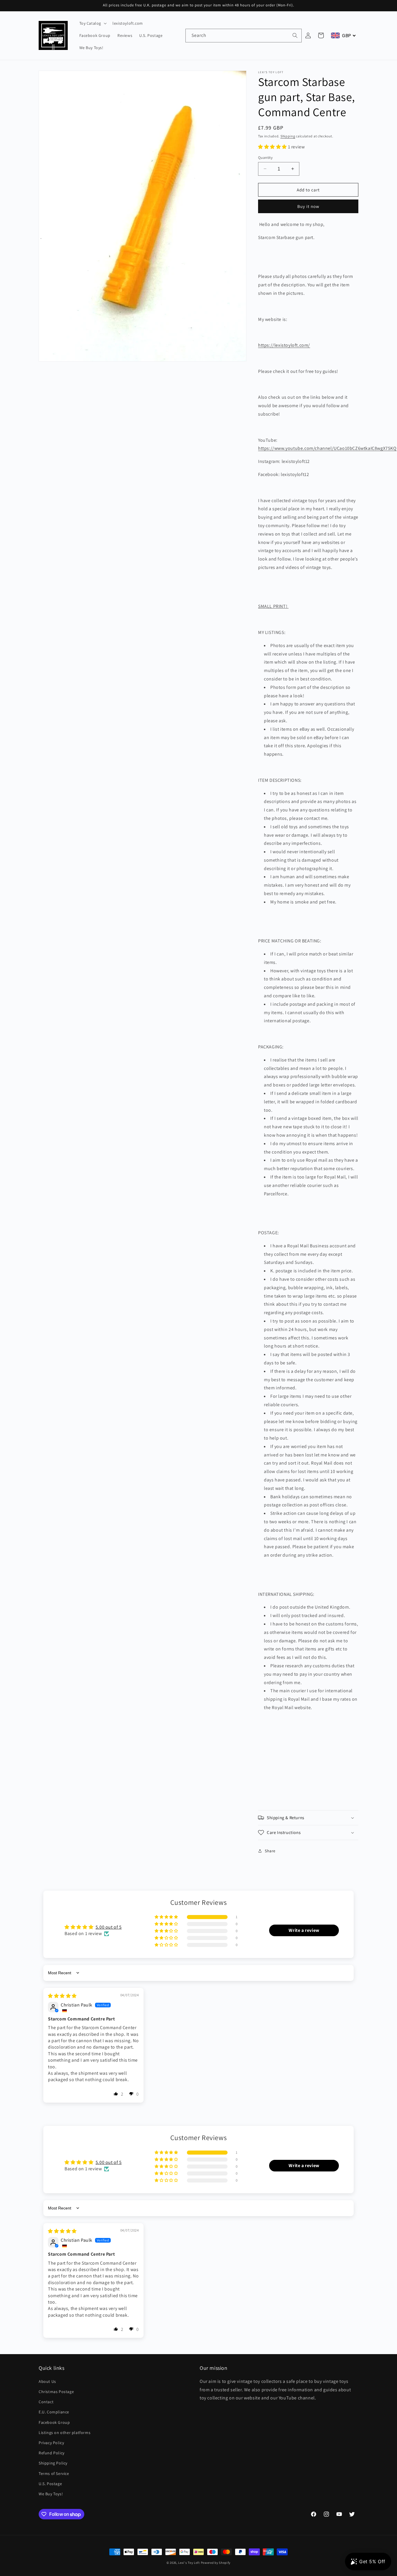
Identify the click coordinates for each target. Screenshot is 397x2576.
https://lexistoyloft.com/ (284, 345)
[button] (93, 23)
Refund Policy (52, 2453)
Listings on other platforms (65, 2433)
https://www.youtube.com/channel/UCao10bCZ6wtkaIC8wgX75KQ (327, 448)
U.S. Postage (50, 2484)
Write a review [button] (304, 1930)
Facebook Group (54, 2422)
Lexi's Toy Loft (189, 2563)
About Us (47, 2381)
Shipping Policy (53, 2463)
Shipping (288, 136)
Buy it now (308, 206)
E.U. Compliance (54, 2412)
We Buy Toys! (51, 2494)
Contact (46, 2402)
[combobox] (244, 36)
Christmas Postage (56, 2392)
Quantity (265, 157)
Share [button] (270, 1851)
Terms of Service (54, 2473)
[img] (62, 1996)
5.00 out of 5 (109, 1927)
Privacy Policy (51, 2443)
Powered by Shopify (216, 2563)
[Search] (295, 35)
